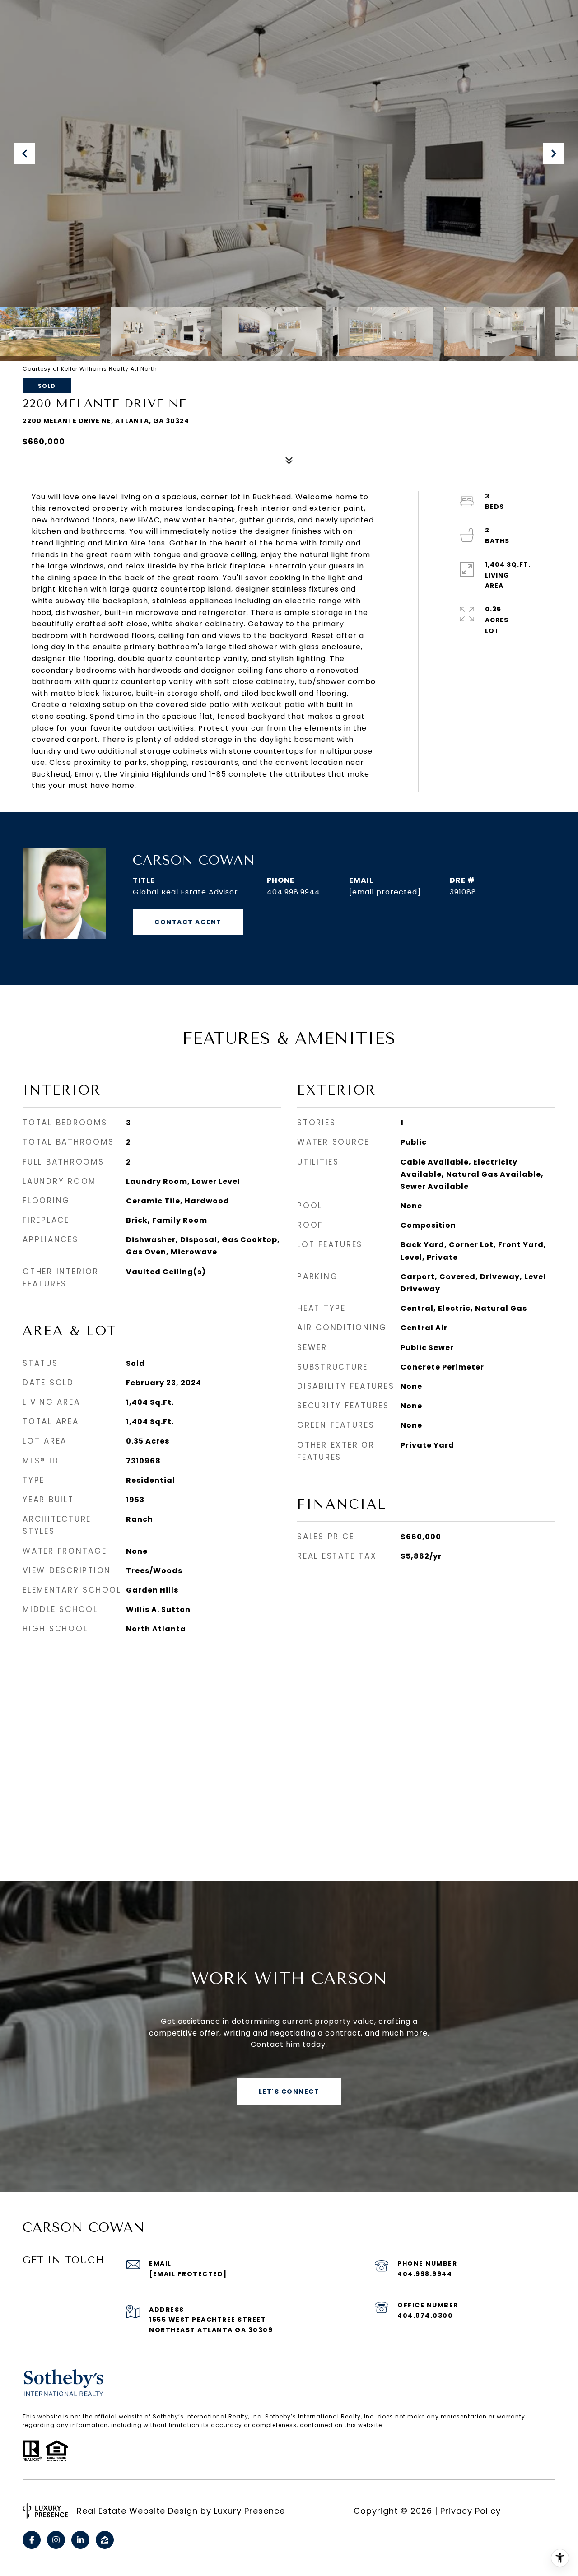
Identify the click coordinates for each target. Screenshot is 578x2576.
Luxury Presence (249, 2511)
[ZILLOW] (105, 2540)
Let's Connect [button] (289, 2092)
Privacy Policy (471, 2511)
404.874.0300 (425, 2315)
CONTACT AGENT (188, 922)
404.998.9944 (294, 892)
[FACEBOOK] (32, 2540)
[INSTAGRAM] (56, 2540)
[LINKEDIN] (80, 2540)
